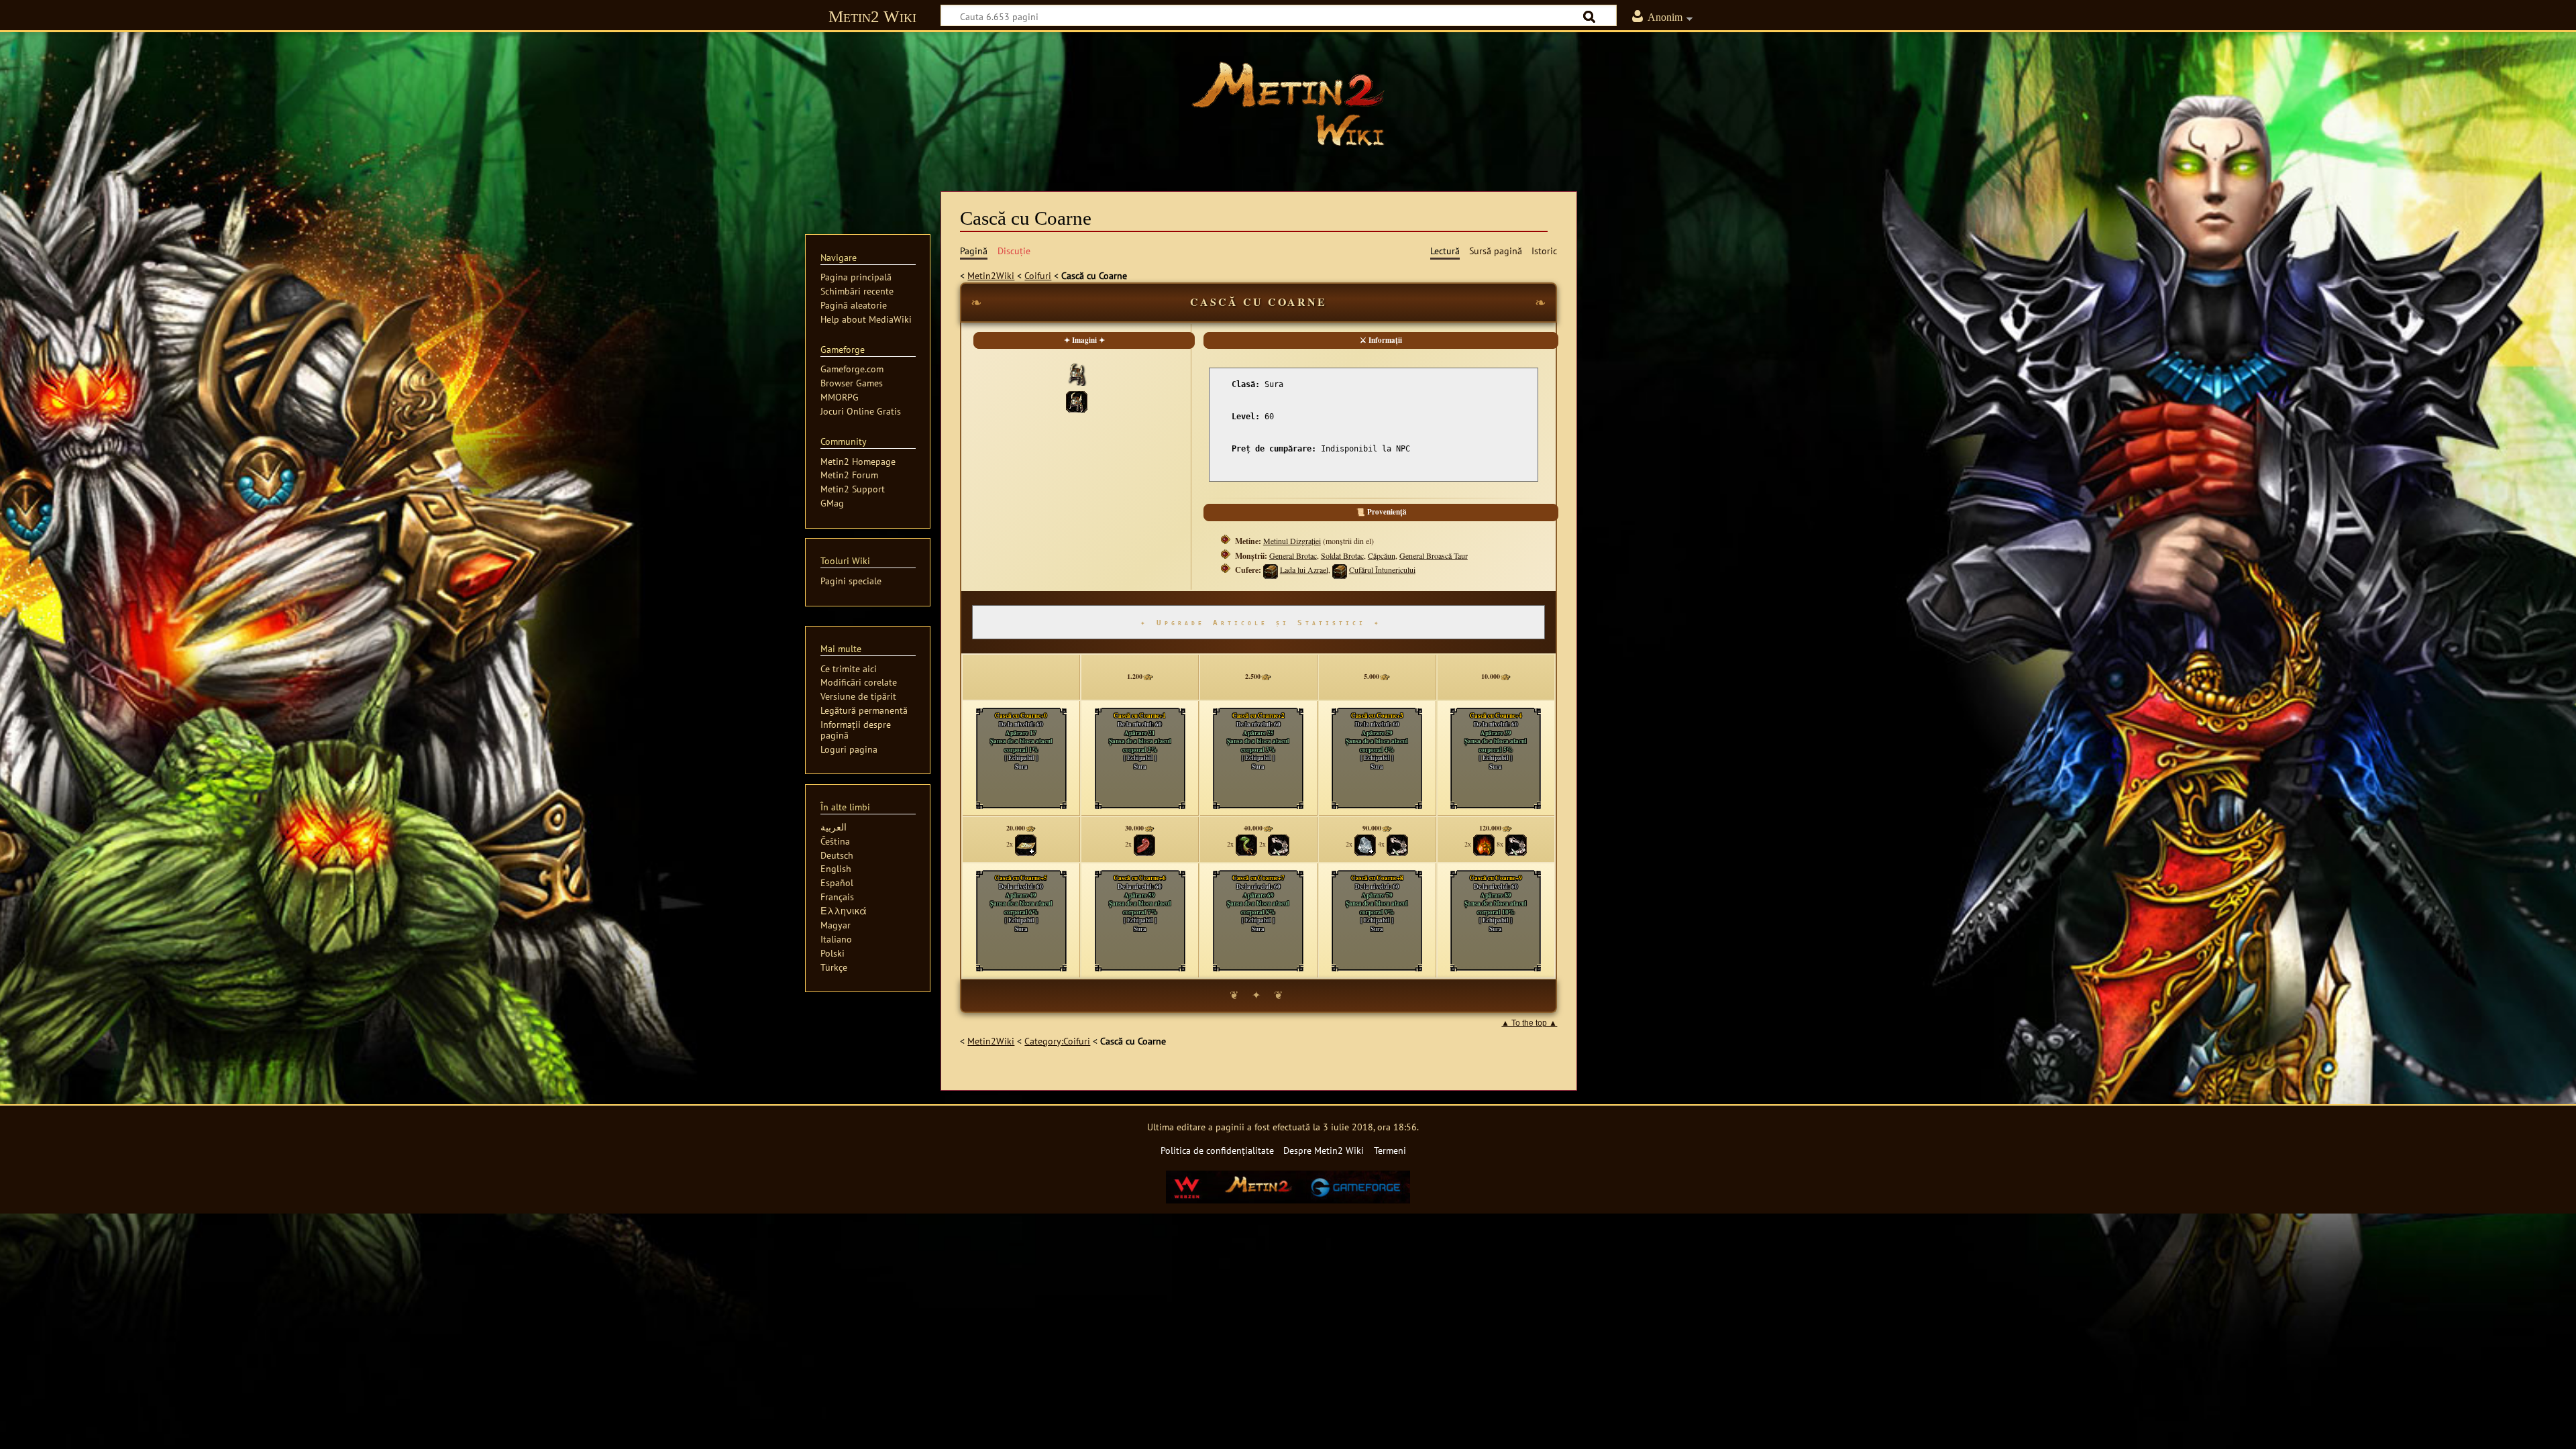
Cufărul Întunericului (1382, 570)
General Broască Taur (1434, 555)
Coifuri (1038, 275)
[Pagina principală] (1288, 104)
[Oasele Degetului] (1279, 844)
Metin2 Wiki (872, 16)
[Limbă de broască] (1144, 844)
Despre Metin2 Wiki (1324, 1150)
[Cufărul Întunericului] (1340, 570)
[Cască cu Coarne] (1077, 400)
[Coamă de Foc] (1484, 844)
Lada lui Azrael (1304, 570)
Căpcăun (1382, 555)
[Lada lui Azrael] (1271, 570)
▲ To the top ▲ (1529, 1023)
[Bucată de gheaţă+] (1365, 844)
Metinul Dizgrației (1292, 541)
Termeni (1390, 1150)
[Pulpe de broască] (1246, 844)
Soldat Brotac (1342, 555)
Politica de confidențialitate (1217, 1150)
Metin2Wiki (991, 275)
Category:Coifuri (1057, 1041)
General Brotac (1293, 555)
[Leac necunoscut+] (1026, 844)
